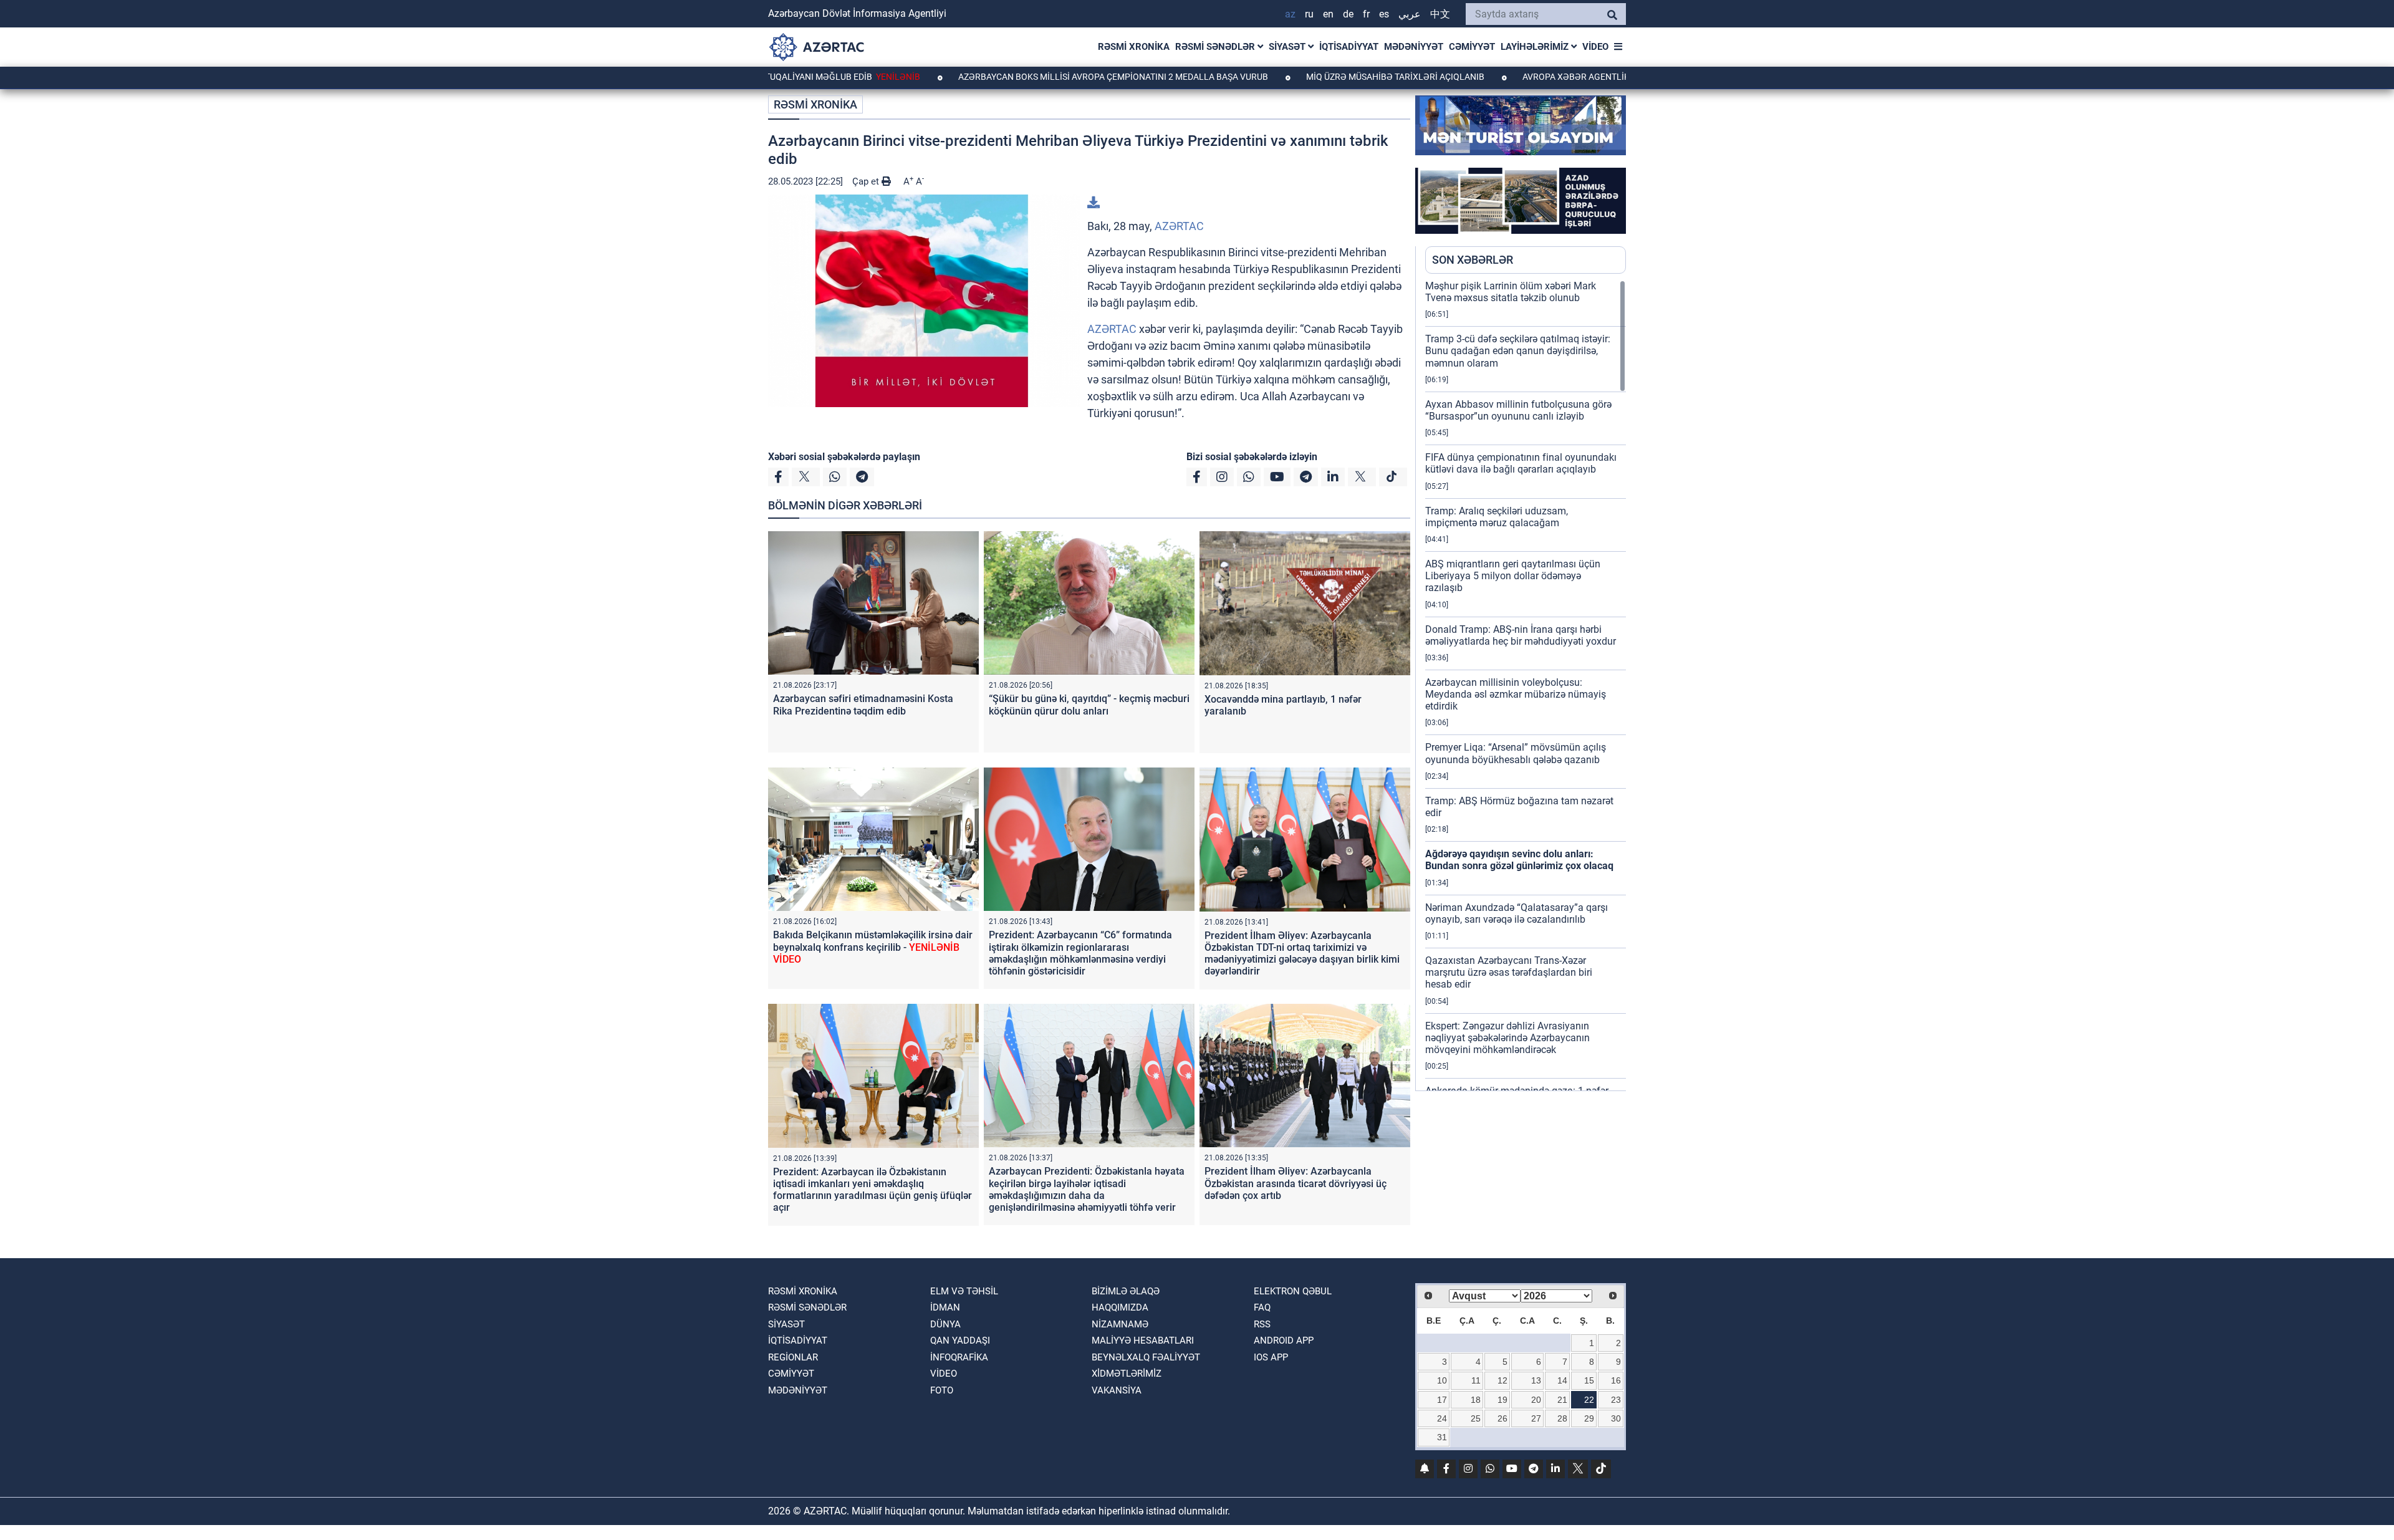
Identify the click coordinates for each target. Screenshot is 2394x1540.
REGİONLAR (793, 1357)
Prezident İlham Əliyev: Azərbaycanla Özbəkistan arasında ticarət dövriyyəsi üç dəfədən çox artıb (1296, 1183)
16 (1616, 1380)
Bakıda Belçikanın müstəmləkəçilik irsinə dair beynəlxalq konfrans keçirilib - (873, 947)
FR (1366, 14)
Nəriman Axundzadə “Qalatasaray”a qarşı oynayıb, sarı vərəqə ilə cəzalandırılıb (1517, 913)
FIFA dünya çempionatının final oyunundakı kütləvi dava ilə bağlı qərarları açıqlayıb (1521, 463)
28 (1562, 1418)
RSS (1262, 1324)
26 (1502, 1418)
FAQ (1262, 1307)
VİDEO (1595, 47)
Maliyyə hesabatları (1143, 1340)
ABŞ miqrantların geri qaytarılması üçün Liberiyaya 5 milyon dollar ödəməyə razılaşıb (1513, 576)
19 (1502, 1400)
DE (1348, 14)
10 (1442, 1380)
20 (1536, 1400)
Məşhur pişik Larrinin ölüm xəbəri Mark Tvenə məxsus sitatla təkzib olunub (1511, 292)
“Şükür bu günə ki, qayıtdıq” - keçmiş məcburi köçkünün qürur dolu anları (1089, 705)
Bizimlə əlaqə (1126, 1291)
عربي (1410, 14)
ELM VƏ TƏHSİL (964, 1291)
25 (1476, 1418)
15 (1589, 1380)
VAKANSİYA (1117, 1390)
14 (1562, 1380)
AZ (1290, 14)
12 (1502, 1380)
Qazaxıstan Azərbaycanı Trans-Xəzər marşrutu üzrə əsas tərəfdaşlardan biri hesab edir (1509, 972)
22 (1589, 1400)
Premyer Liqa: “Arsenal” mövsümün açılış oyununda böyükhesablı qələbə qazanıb (1516, 753)
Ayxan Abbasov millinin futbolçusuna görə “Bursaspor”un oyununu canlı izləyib (1518, 410)
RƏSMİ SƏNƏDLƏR (1216, 47)
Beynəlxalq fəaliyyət (1146, 1357)
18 (1476, 1400)
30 (1616, 1418)
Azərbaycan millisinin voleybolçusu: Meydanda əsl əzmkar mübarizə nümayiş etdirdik (1516, 694)
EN (1328, 14)
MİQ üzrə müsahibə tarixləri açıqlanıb (1307, 77)
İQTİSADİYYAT (1349, 47)
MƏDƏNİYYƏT (1414, 47)
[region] (1526, 685)
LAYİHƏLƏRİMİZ (1536, 47)
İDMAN (945, 1307)
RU (1309, 14)
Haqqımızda (1120, 1307)
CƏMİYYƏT (1472, 47)
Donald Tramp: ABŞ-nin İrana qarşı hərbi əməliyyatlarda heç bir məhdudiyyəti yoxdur (1521, 635)
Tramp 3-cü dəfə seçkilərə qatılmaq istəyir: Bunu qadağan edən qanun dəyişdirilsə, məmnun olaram (1518, 351)
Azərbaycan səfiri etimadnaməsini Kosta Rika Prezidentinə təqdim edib (863, 705)
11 (1476, 1380)
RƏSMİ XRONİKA (1134, 47)
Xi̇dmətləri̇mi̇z (1127, 1374)
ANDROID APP (1284, 1340)
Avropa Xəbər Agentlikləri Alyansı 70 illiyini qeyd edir (1560, 77)
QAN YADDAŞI (960, 1340)
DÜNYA (945, 1324)
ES (1384, 14)
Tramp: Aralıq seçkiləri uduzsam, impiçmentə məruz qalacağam (1497, 517)
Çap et (867, 181)
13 (1536, 1380)
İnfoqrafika (959, 1357)
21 (1562, 1400)
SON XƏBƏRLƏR (1473, 260)
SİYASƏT (1288, 47)
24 (1442, 1418)
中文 (1440, 14)
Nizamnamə (1120, 1324)
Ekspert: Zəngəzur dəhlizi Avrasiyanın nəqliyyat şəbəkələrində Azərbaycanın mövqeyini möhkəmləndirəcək (1507, 1038)
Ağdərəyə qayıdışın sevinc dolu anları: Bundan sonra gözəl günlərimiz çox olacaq (1519, 860)
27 (1536, 1418)
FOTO (942, 1390)
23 (1616, 1400)
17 (1442, 1400)
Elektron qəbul (1293, 1291)
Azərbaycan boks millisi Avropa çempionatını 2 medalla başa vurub (1025, 77)
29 (1589, 1418)
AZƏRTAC (1179, 226)
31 (1442, 1437)
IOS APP (1271, 1357)
